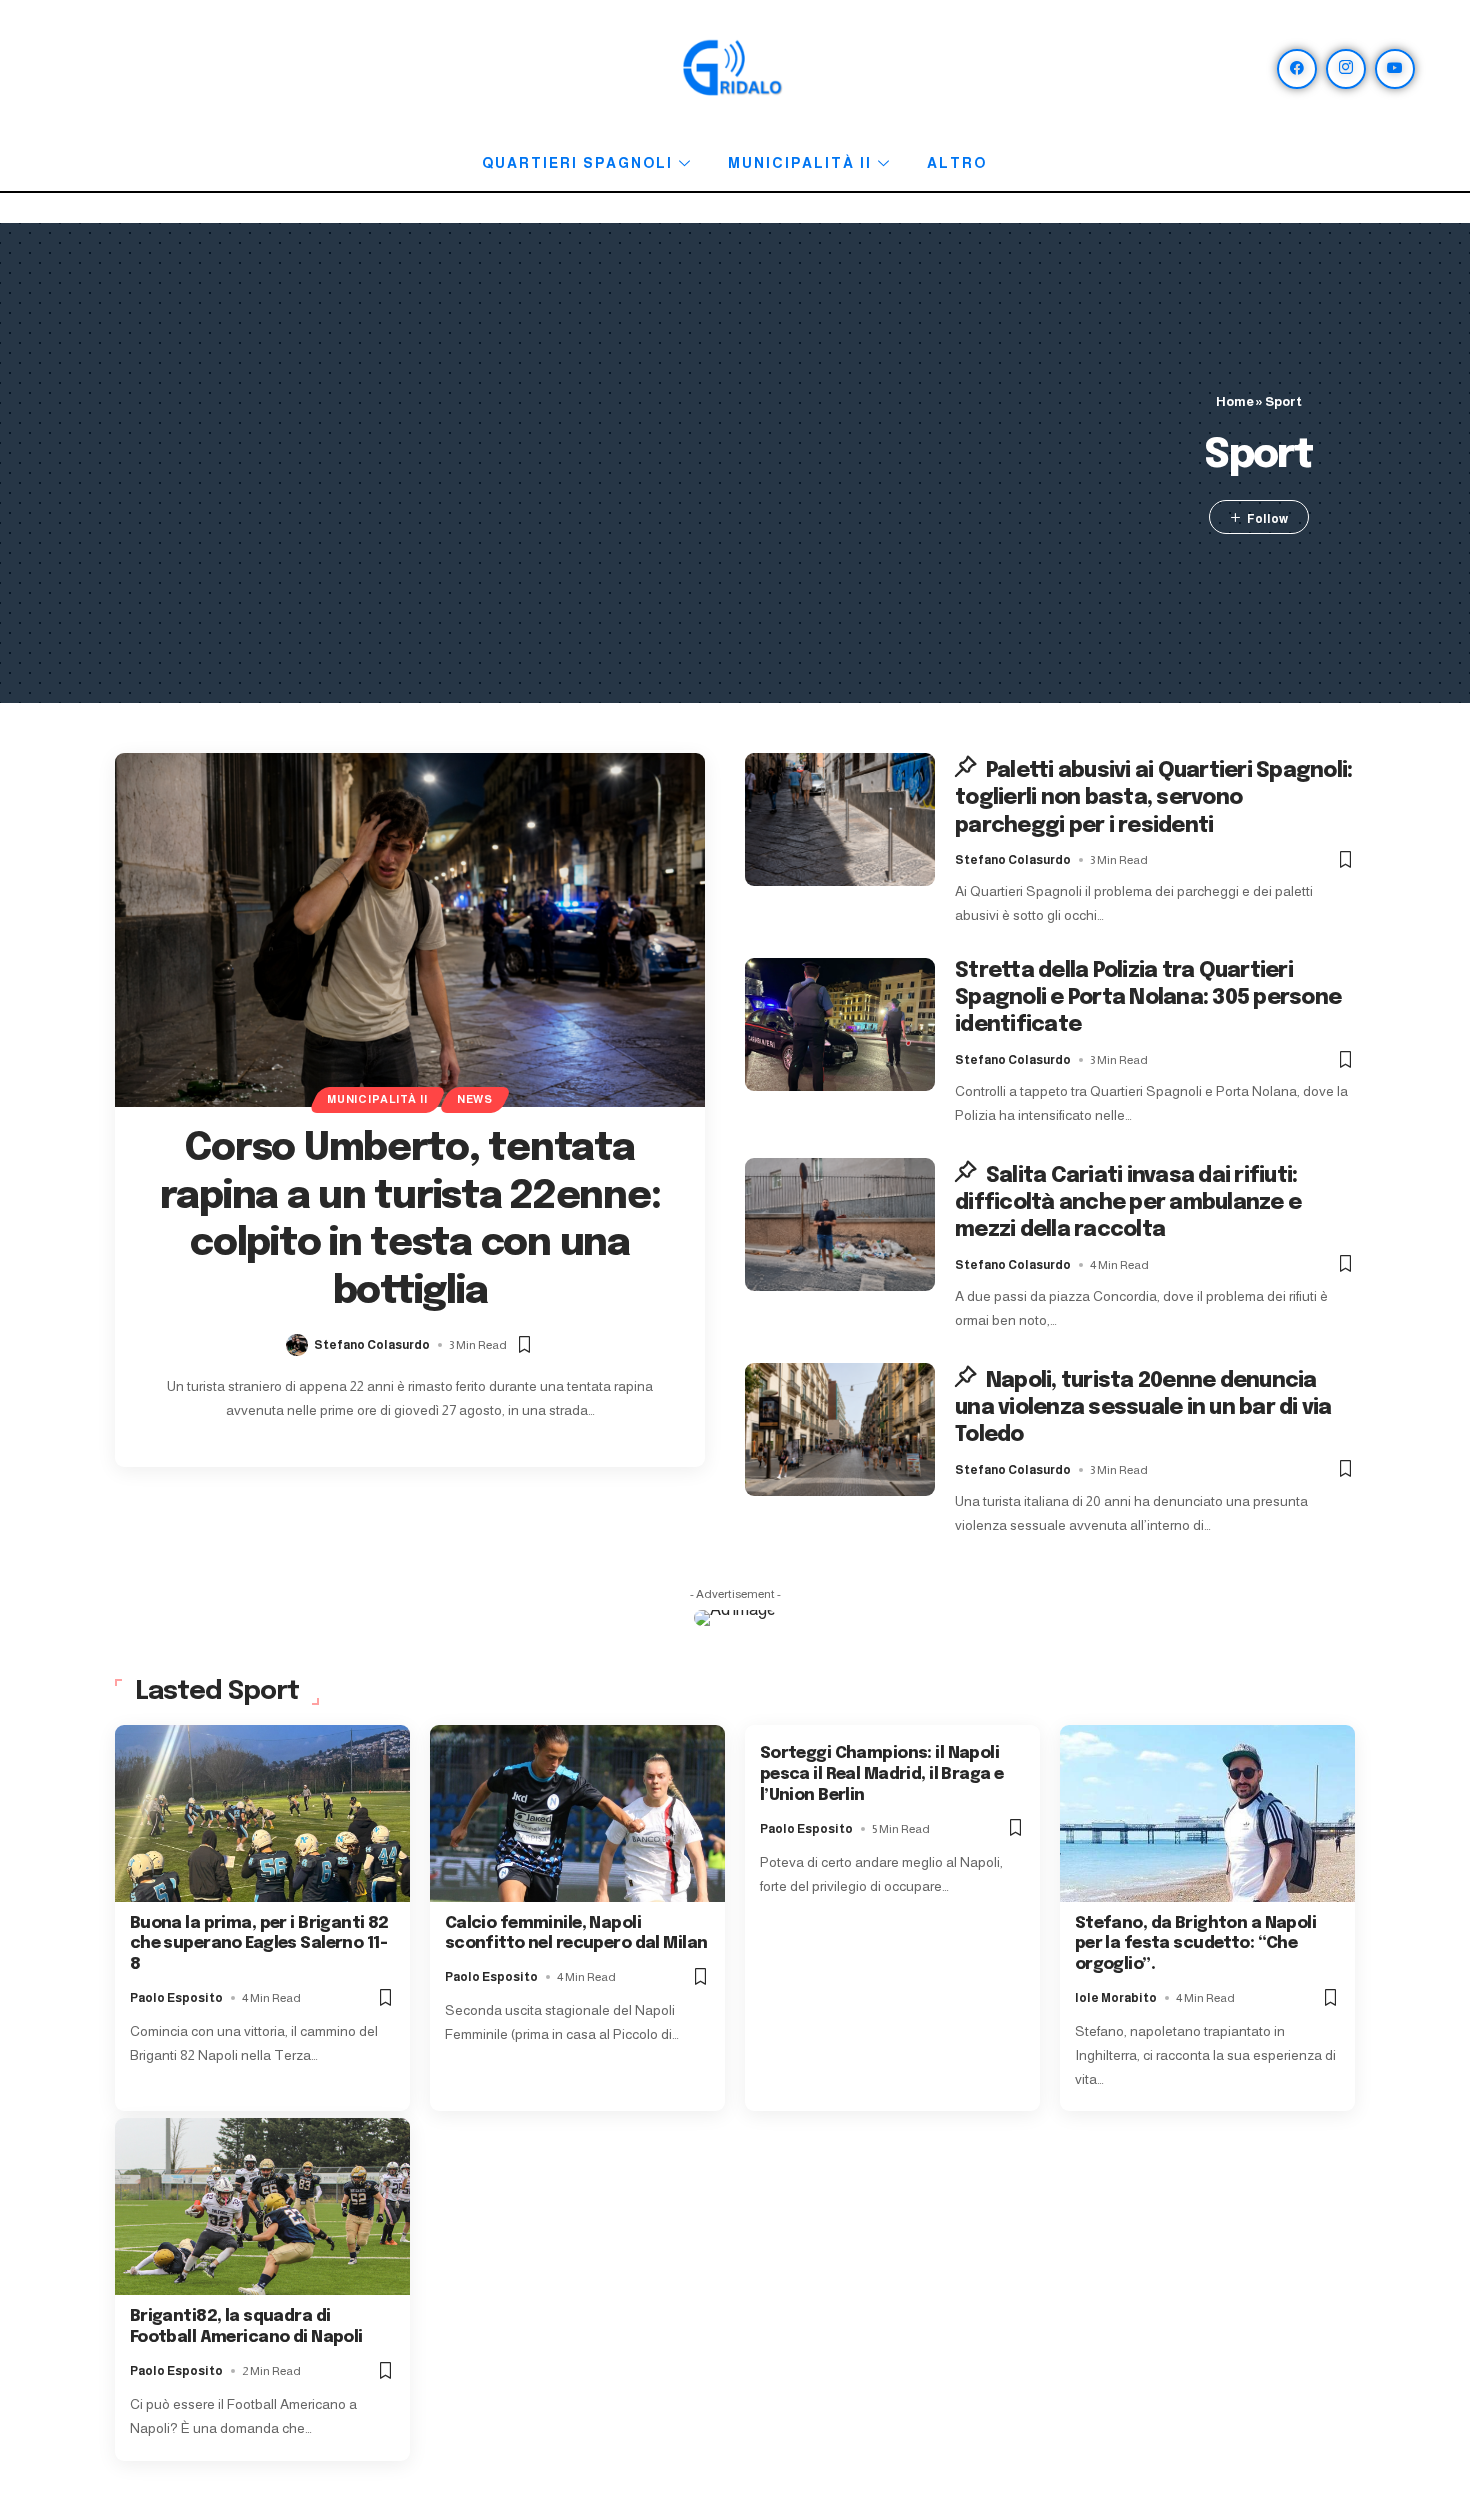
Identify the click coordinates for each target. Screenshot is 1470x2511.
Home (1235, 401)
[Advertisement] (638, 463)
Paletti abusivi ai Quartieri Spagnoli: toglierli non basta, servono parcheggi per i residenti (1153, 798)
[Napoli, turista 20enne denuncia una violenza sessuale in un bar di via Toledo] (840, 1429)
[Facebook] (1297, 69)
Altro (957, 163)
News (475, 1099)
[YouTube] (1395, 69)
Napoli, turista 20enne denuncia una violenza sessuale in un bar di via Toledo (1143, 1408)
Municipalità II (800, 163)
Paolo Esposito (176, 1998)
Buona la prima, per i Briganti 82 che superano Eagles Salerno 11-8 (259, 1944)
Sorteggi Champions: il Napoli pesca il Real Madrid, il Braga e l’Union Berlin (882, 1774)
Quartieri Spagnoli (577, 163)
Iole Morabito (1116, 1998)
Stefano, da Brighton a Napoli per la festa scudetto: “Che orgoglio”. (1195, 1944)
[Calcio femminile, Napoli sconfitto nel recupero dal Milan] (577, 1813)
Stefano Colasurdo (372, 1345)
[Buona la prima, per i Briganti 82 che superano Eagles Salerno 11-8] (262, 1813)
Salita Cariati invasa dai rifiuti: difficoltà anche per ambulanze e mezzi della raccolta (1128, 1203)
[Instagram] (1346, 69)
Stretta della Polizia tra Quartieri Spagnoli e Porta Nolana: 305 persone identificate (1148, 998)
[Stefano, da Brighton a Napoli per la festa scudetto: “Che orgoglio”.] (1207, 1813)
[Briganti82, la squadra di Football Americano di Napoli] (262, 2206)
